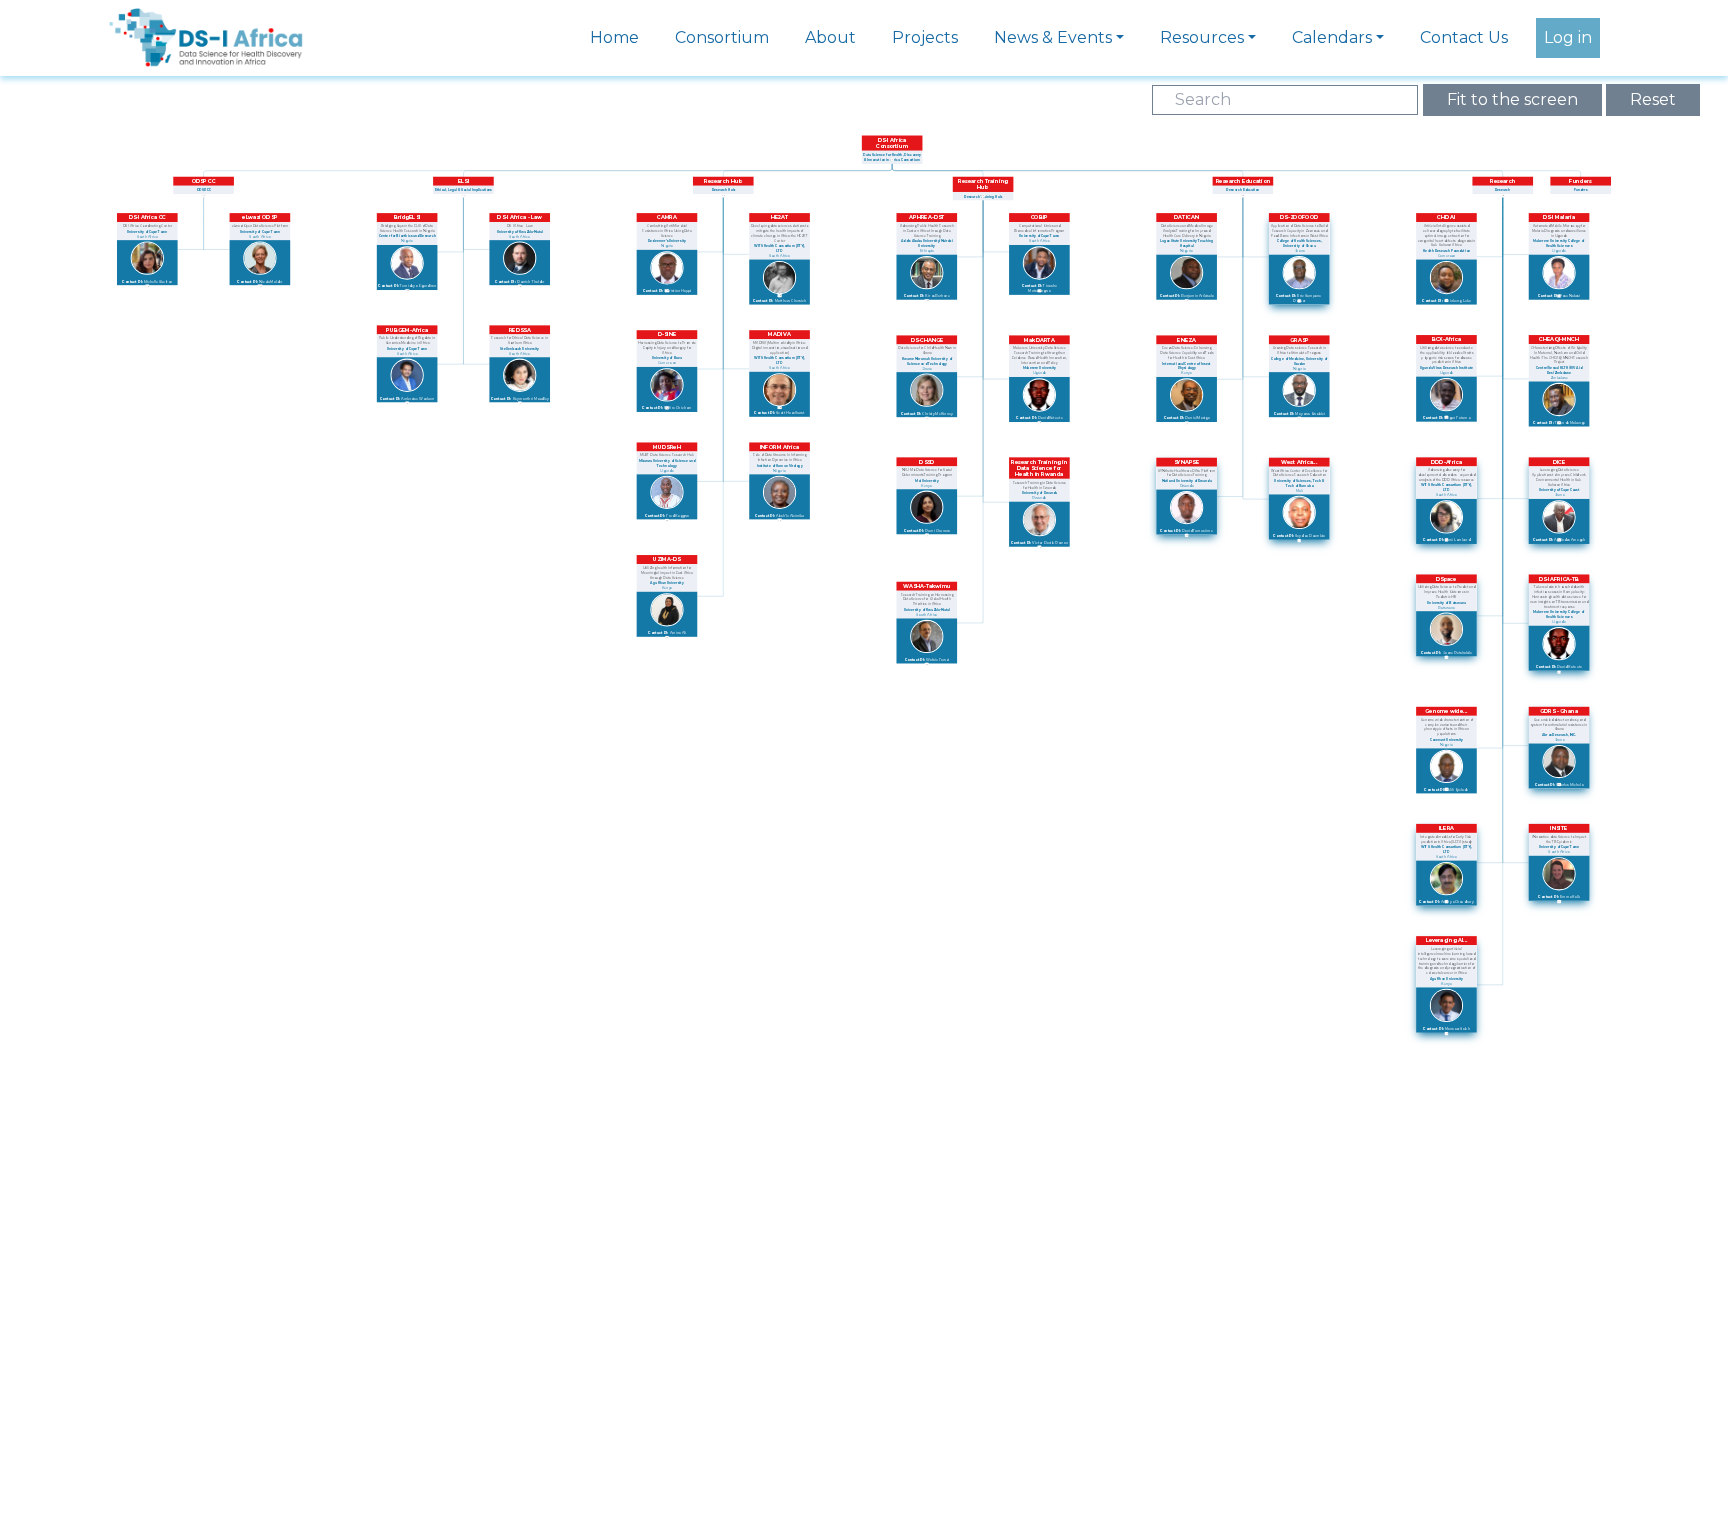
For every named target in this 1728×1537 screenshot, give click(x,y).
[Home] (206, 23)
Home (614, 37)
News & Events (1053, 37)
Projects (925, 37)
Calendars (1332, 37)
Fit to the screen (1512, 99)
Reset (1653, 99)
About (830, 37)
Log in (1568, 37)
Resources (1202, 37)
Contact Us (1464, 37)
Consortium (722, 37)
